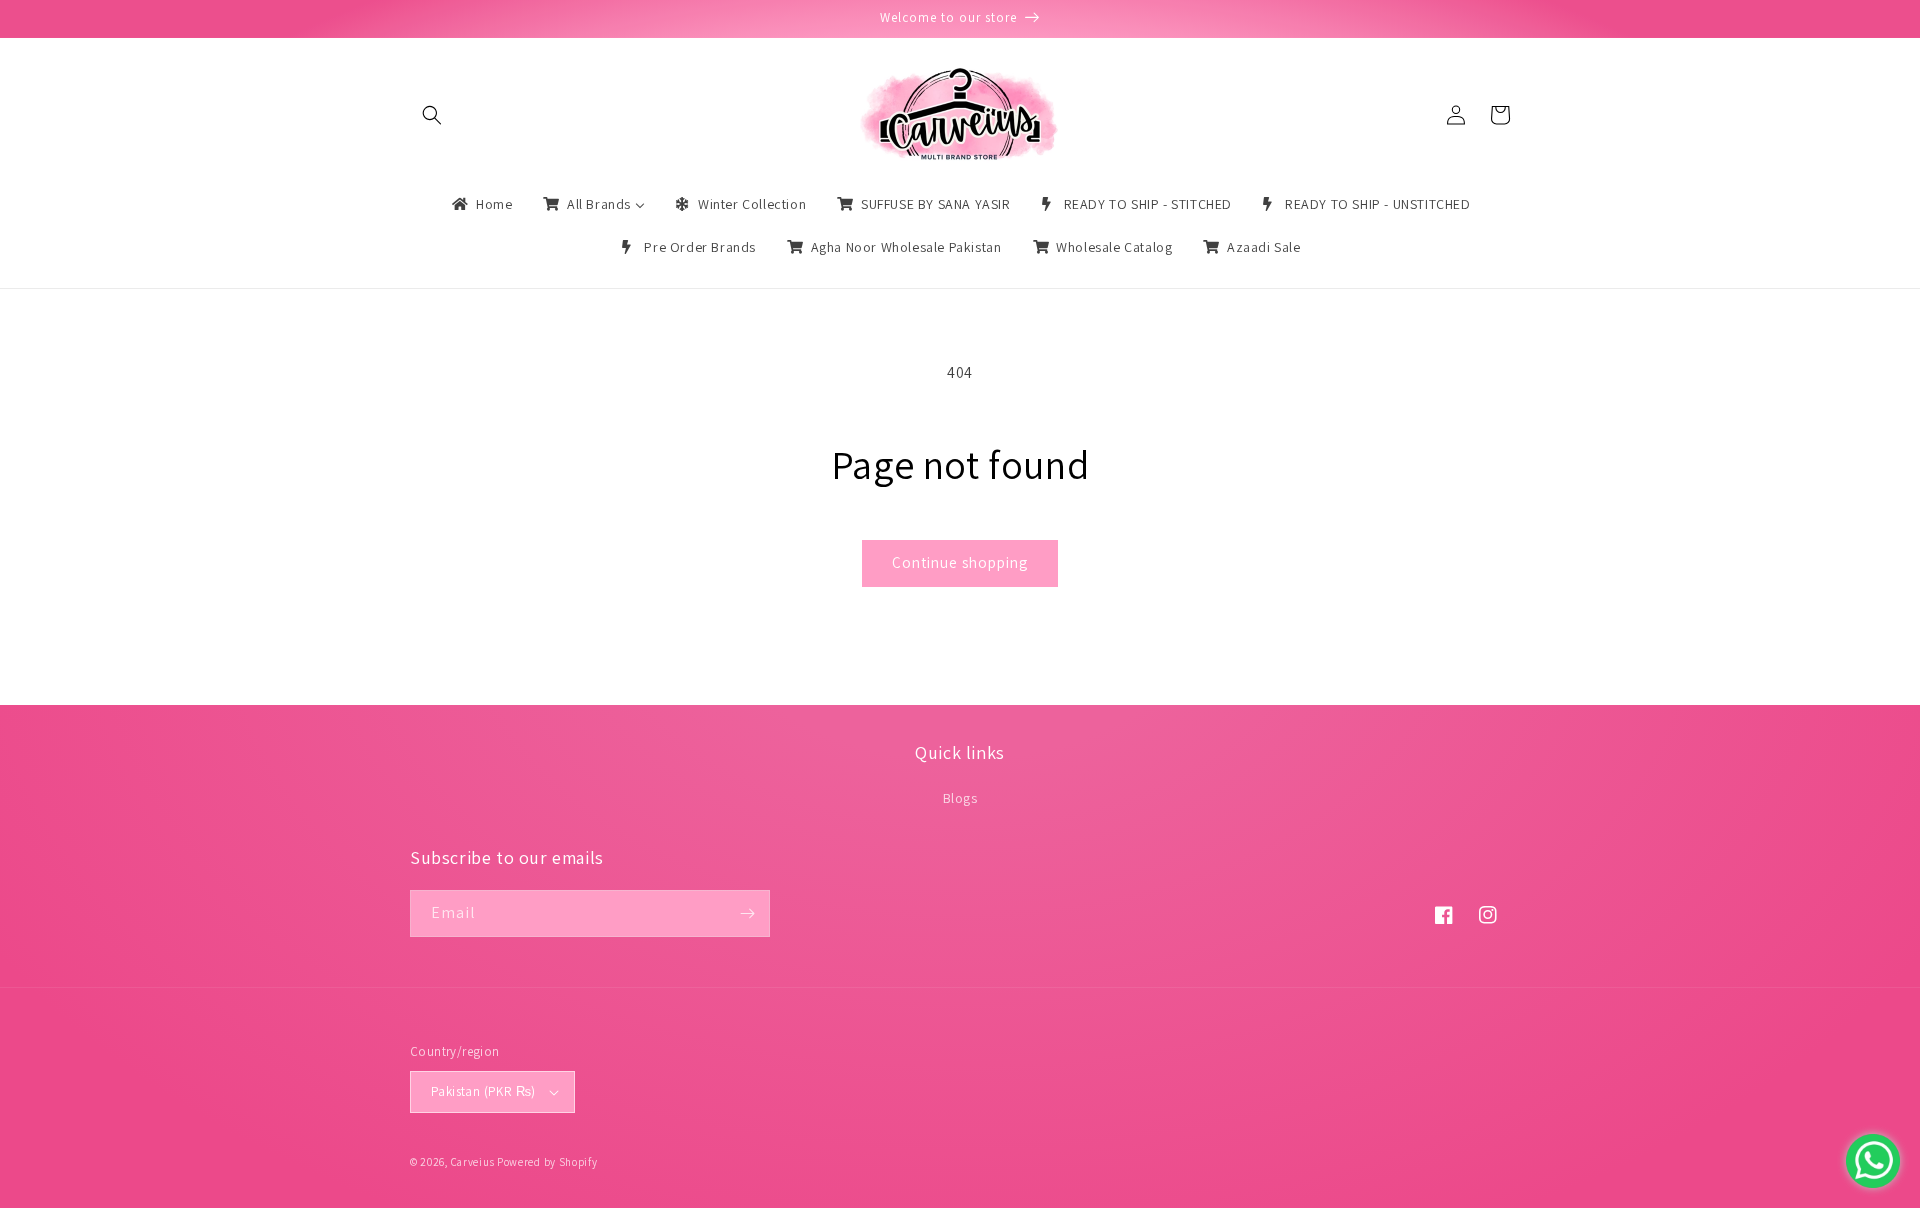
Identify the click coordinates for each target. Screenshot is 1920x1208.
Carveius (473, 1162)
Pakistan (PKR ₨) (483, 1091)
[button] (432, 115)
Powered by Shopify (547, 1162)
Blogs (960, 798)
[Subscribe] (747, 913)
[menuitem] (480, 204)
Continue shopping (960, 562)
